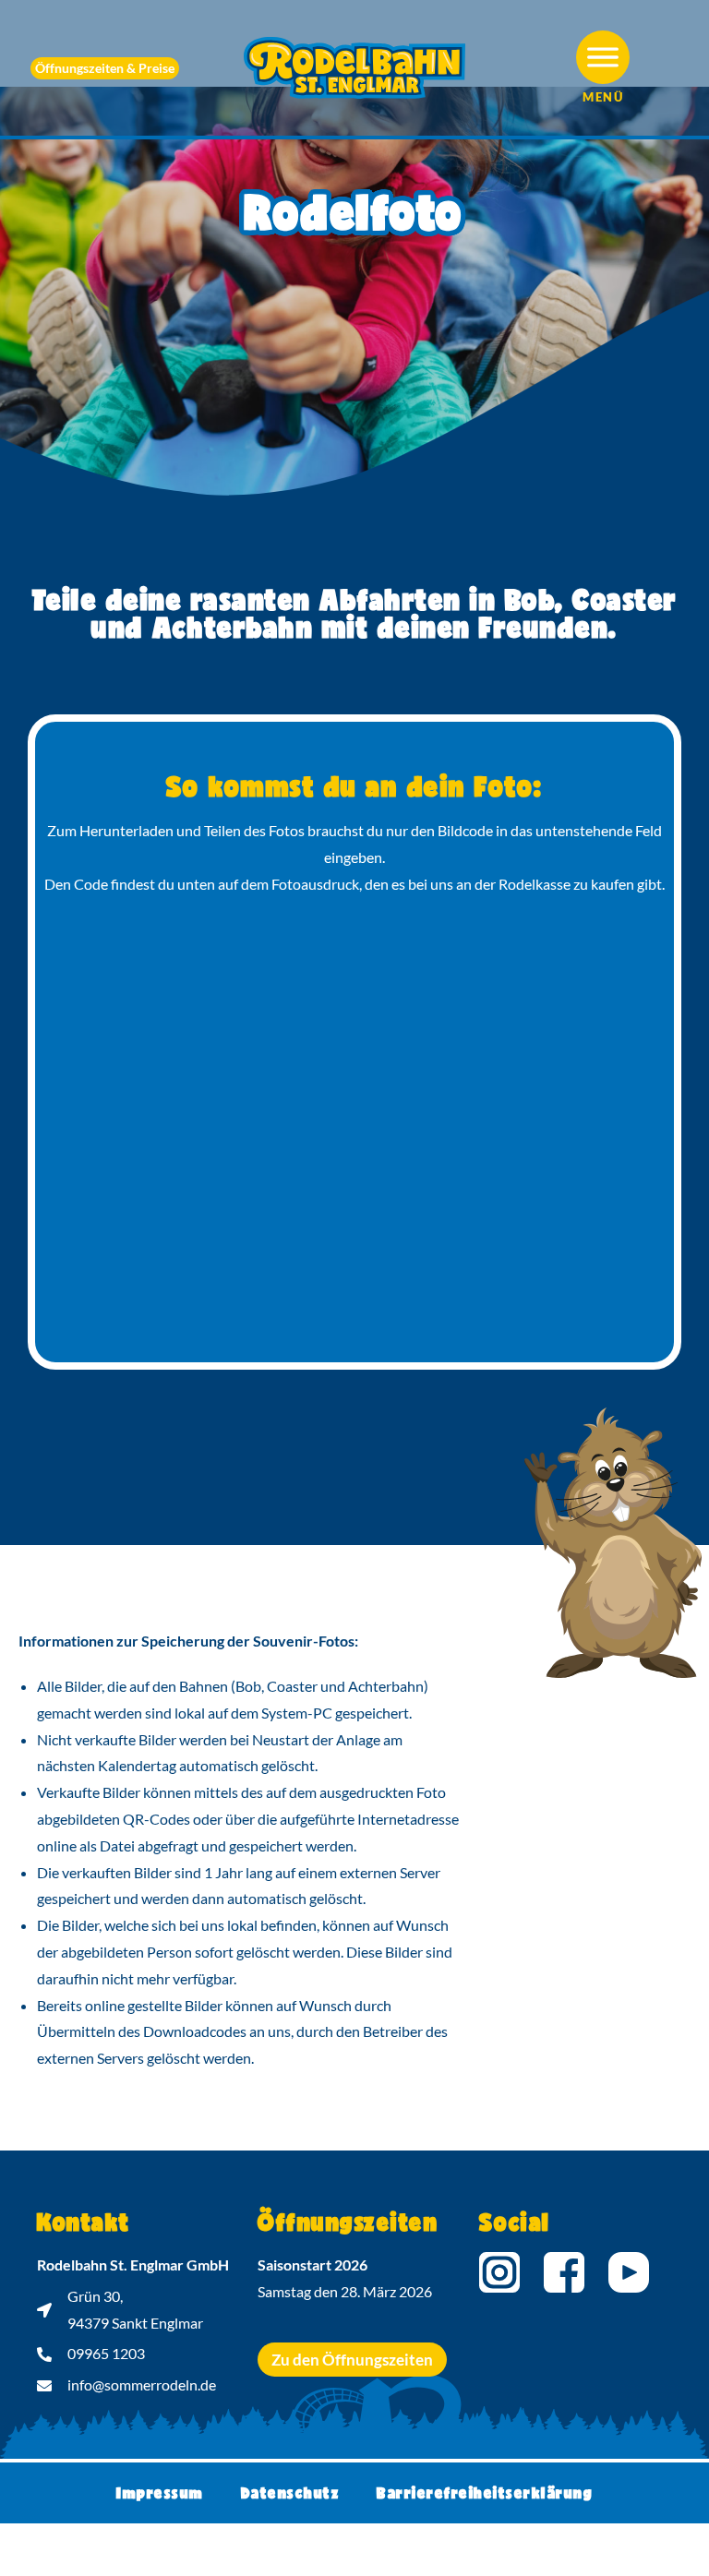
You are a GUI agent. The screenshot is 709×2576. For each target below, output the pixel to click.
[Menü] (603, 57)
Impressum (160, 2492)
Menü (603, 97)
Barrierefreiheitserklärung (485, 2492)
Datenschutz (291, 2492)
